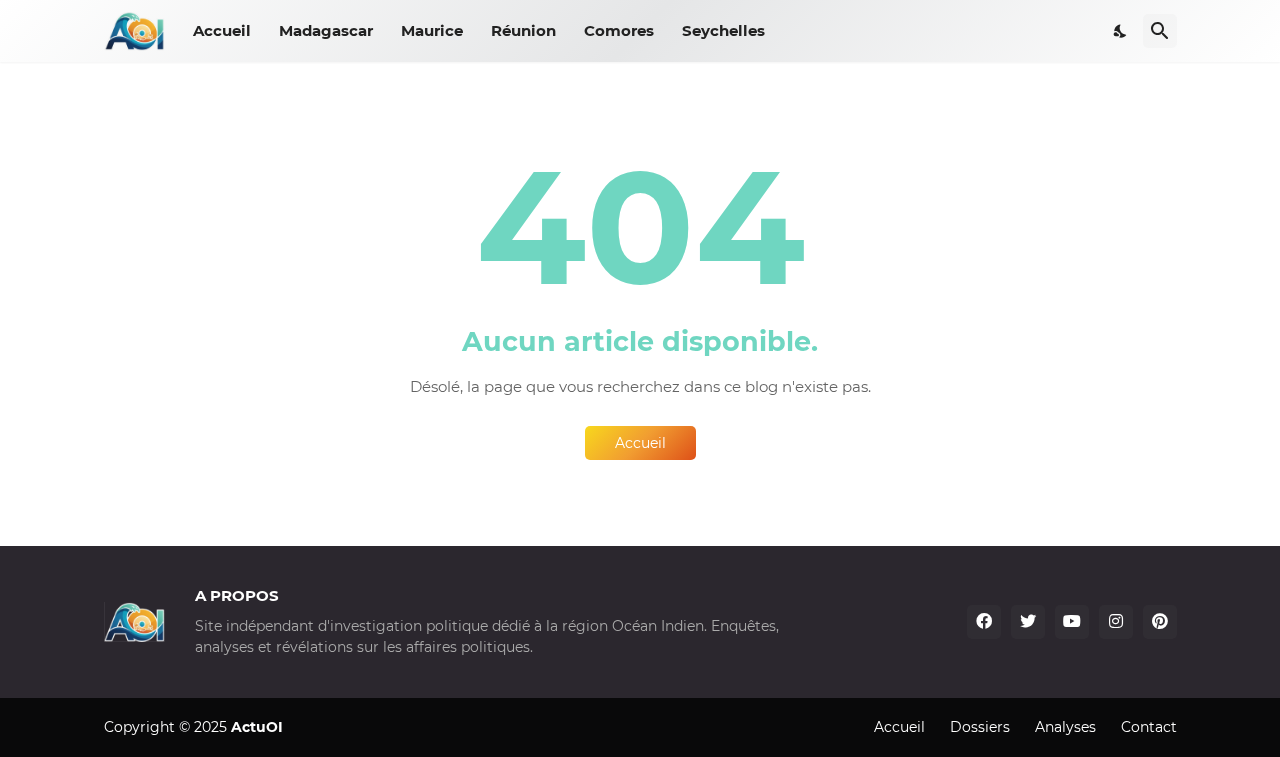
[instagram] (1116, 622)
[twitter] (1028, 622)
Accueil (222, 30)
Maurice (432, 30)
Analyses (1065, 727)
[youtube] (1072, 622)
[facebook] (984, 622)
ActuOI (257, 727)
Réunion (523, 30)
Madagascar (326, 30)
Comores (619, 30)
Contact (1149, 727)
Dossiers (980, 727)
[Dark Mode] (1121, 31)
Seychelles (723, 30)
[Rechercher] (1160, 31)
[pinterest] (1160, 622)
